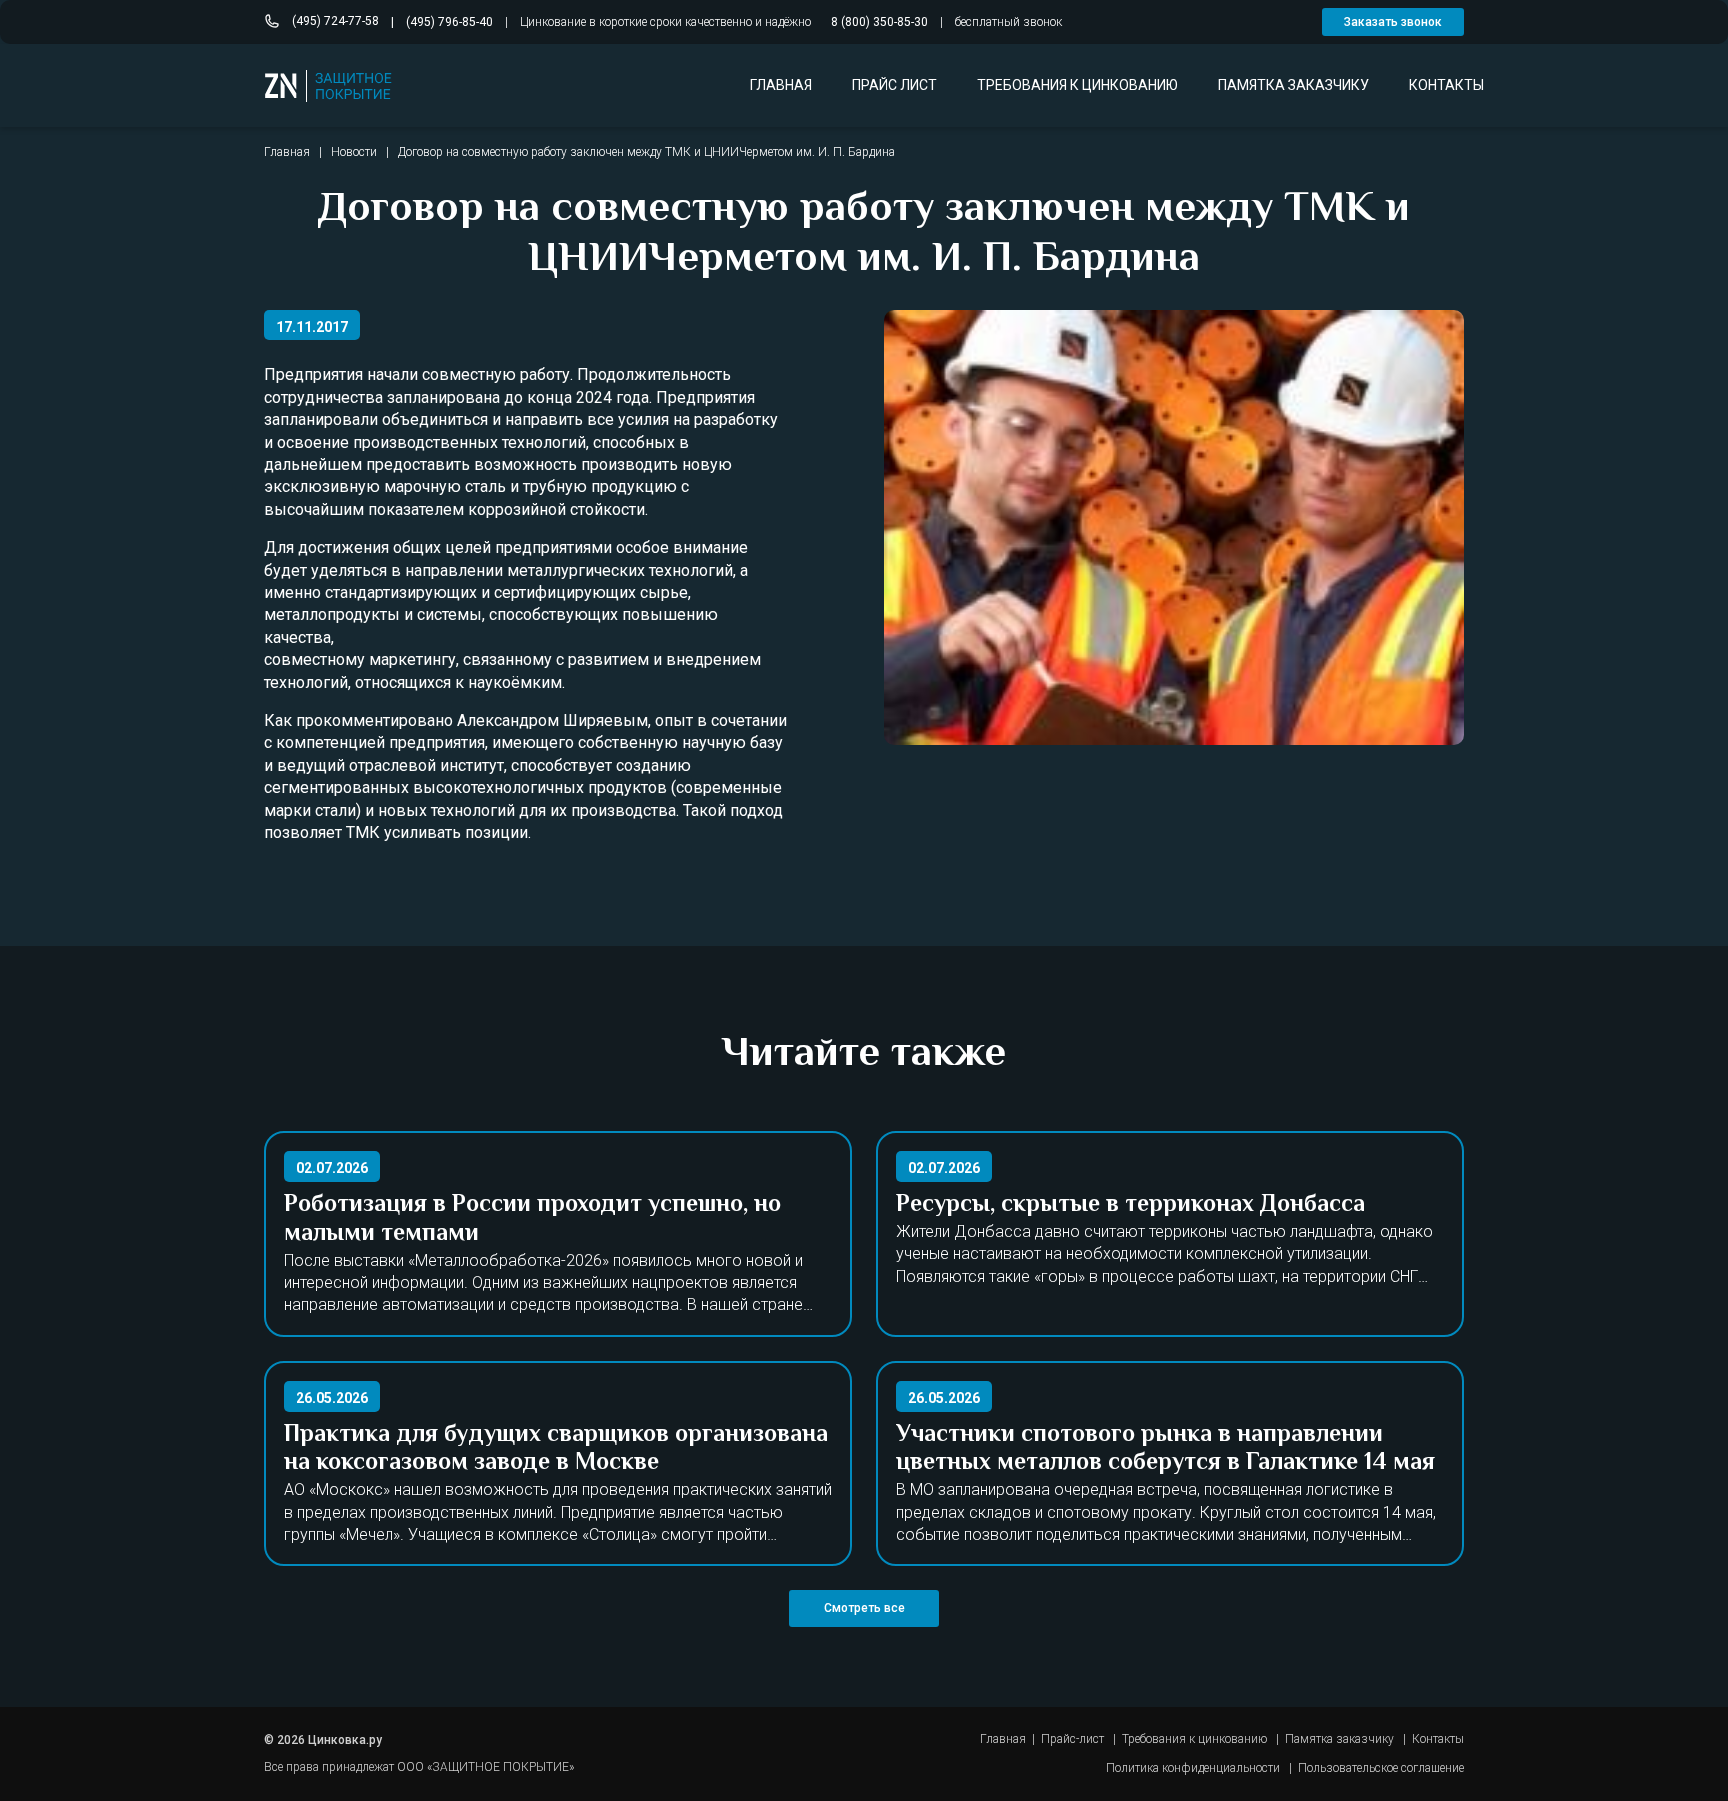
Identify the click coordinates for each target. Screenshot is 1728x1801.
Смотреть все (864, 1608)
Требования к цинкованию (1194, 1739)
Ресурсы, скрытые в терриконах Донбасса (1130, 1205)
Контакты (1438, 1739)
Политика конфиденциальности (1193, 1768)
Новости (354, 152)
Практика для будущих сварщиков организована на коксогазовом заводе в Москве (556, 1450)
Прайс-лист (1072, 1739)
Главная (287, 152)
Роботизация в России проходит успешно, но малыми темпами (532, 1220)
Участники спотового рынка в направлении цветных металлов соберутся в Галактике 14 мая (1165, 1450)
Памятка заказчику (1339, 1739)
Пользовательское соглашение (1381, 1768)
